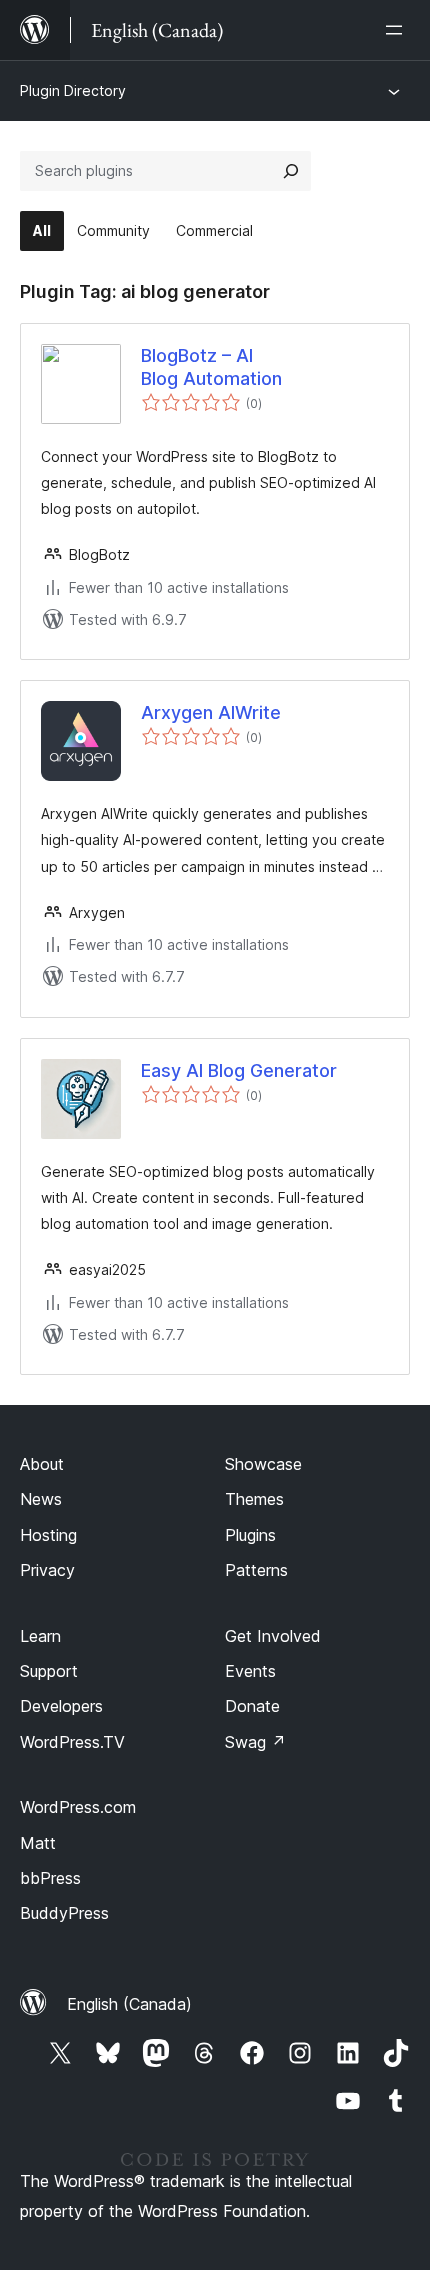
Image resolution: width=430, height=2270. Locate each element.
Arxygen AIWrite (211, 712)
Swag (255, 1742)
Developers (61, 1706)
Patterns (256, 1570)
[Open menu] (398, 30)
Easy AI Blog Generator (239, 1070)
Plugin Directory (73, 90)
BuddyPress (64, 1913)
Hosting (48, 1535)
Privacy (47, 1570)
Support (49, 1671)
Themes (254, 1499)
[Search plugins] (291, 171)
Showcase (263, 1464)
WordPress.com (78, 1807)
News (41, 1499)
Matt (38, 1843)
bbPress (50, 1878)
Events (250, 1671)
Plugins (250, 1535)
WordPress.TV (72, 1742)
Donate (252, 1706)
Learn (40, 1636)
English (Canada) (129, 2004)
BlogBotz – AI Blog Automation (211, 367)
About (42, 1464)
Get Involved (273, 1636)
